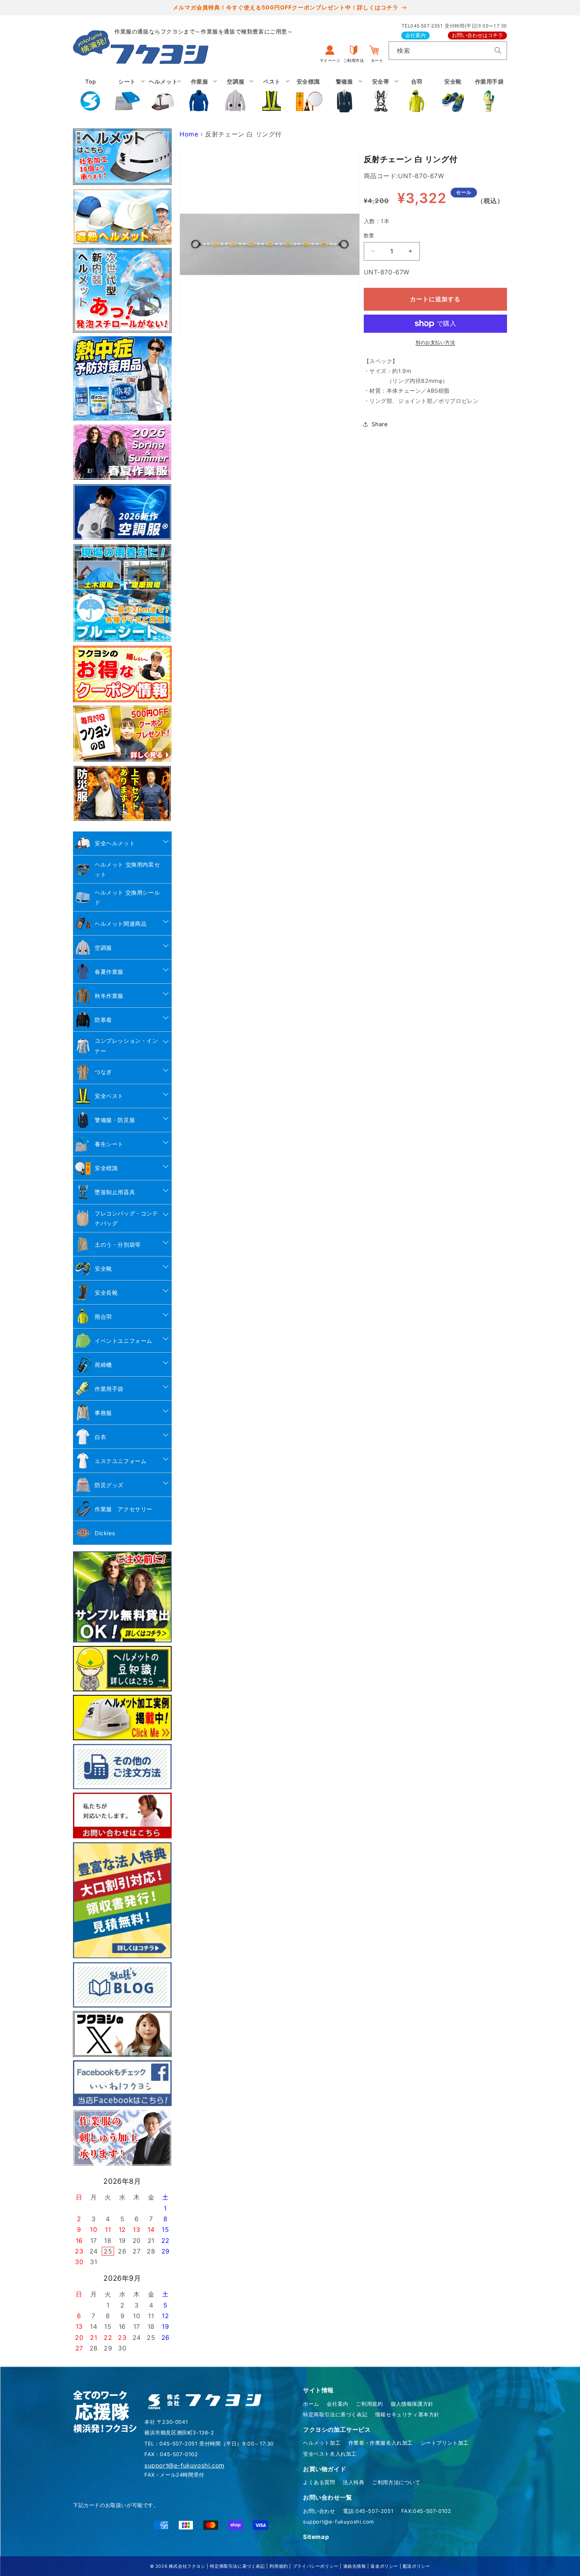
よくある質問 (319, 2482)
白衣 (100, 1437)
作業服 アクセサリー (123, 1509)
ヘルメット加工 (322, 2443)
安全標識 (106, 1168)
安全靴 (103, 1268)
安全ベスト (109, 1096)
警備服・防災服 (115, 1120)
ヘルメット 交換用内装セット (127, 869)
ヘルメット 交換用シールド (127, 897)
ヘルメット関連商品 (121, 924)
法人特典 (354, 2482)
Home (189, 134)
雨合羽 (103, 1317)
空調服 (103, 948)
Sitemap (316, 2537)
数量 (369, 235)
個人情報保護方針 (412, 2404)
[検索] (498, 50)
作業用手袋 (109, 1389)
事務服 (103, 1413)
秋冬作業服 (109, 996)
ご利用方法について (396, 2482)
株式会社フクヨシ (187, 2566)
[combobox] (448, 51)
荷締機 (103, 1365)
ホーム (311, 2404)
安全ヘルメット (115, 843)
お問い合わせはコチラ (477, 35)
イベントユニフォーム (123, 1341)
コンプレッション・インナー (126, 1046)
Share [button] (380, 424)
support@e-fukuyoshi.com (339, 2522)
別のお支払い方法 (435, 342)
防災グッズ (109, 1485)
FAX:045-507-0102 (426, 2511)
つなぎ (103, 1072)
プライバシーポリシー (316, 2566)
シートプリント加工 (445, 2443)
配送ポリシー (417, 2566)
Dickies (105, 1533)
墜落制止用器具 (115, 1192)
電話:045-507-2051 (368, 2511)
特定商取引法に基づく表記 (335, 2414)
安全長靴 (106, 1293)
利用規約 (279, 2566)
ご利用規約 (369, 2404)
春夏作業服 (109, 972)
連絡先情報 (355, 2566)
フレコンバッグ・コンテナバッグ (126, 1218)
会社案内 (415, 35)
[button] (127, 95)
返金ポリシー (384, 2566)
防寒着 (103, 1020)
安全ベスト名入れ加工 (330, 2454)
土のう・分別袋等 (118, 1244)
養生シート (109, 1144)
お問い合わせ (319, 2511)
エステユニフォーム (121, 1461)
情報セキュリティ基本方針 (407, 2414)
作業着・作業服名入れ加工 (381, 2443)
